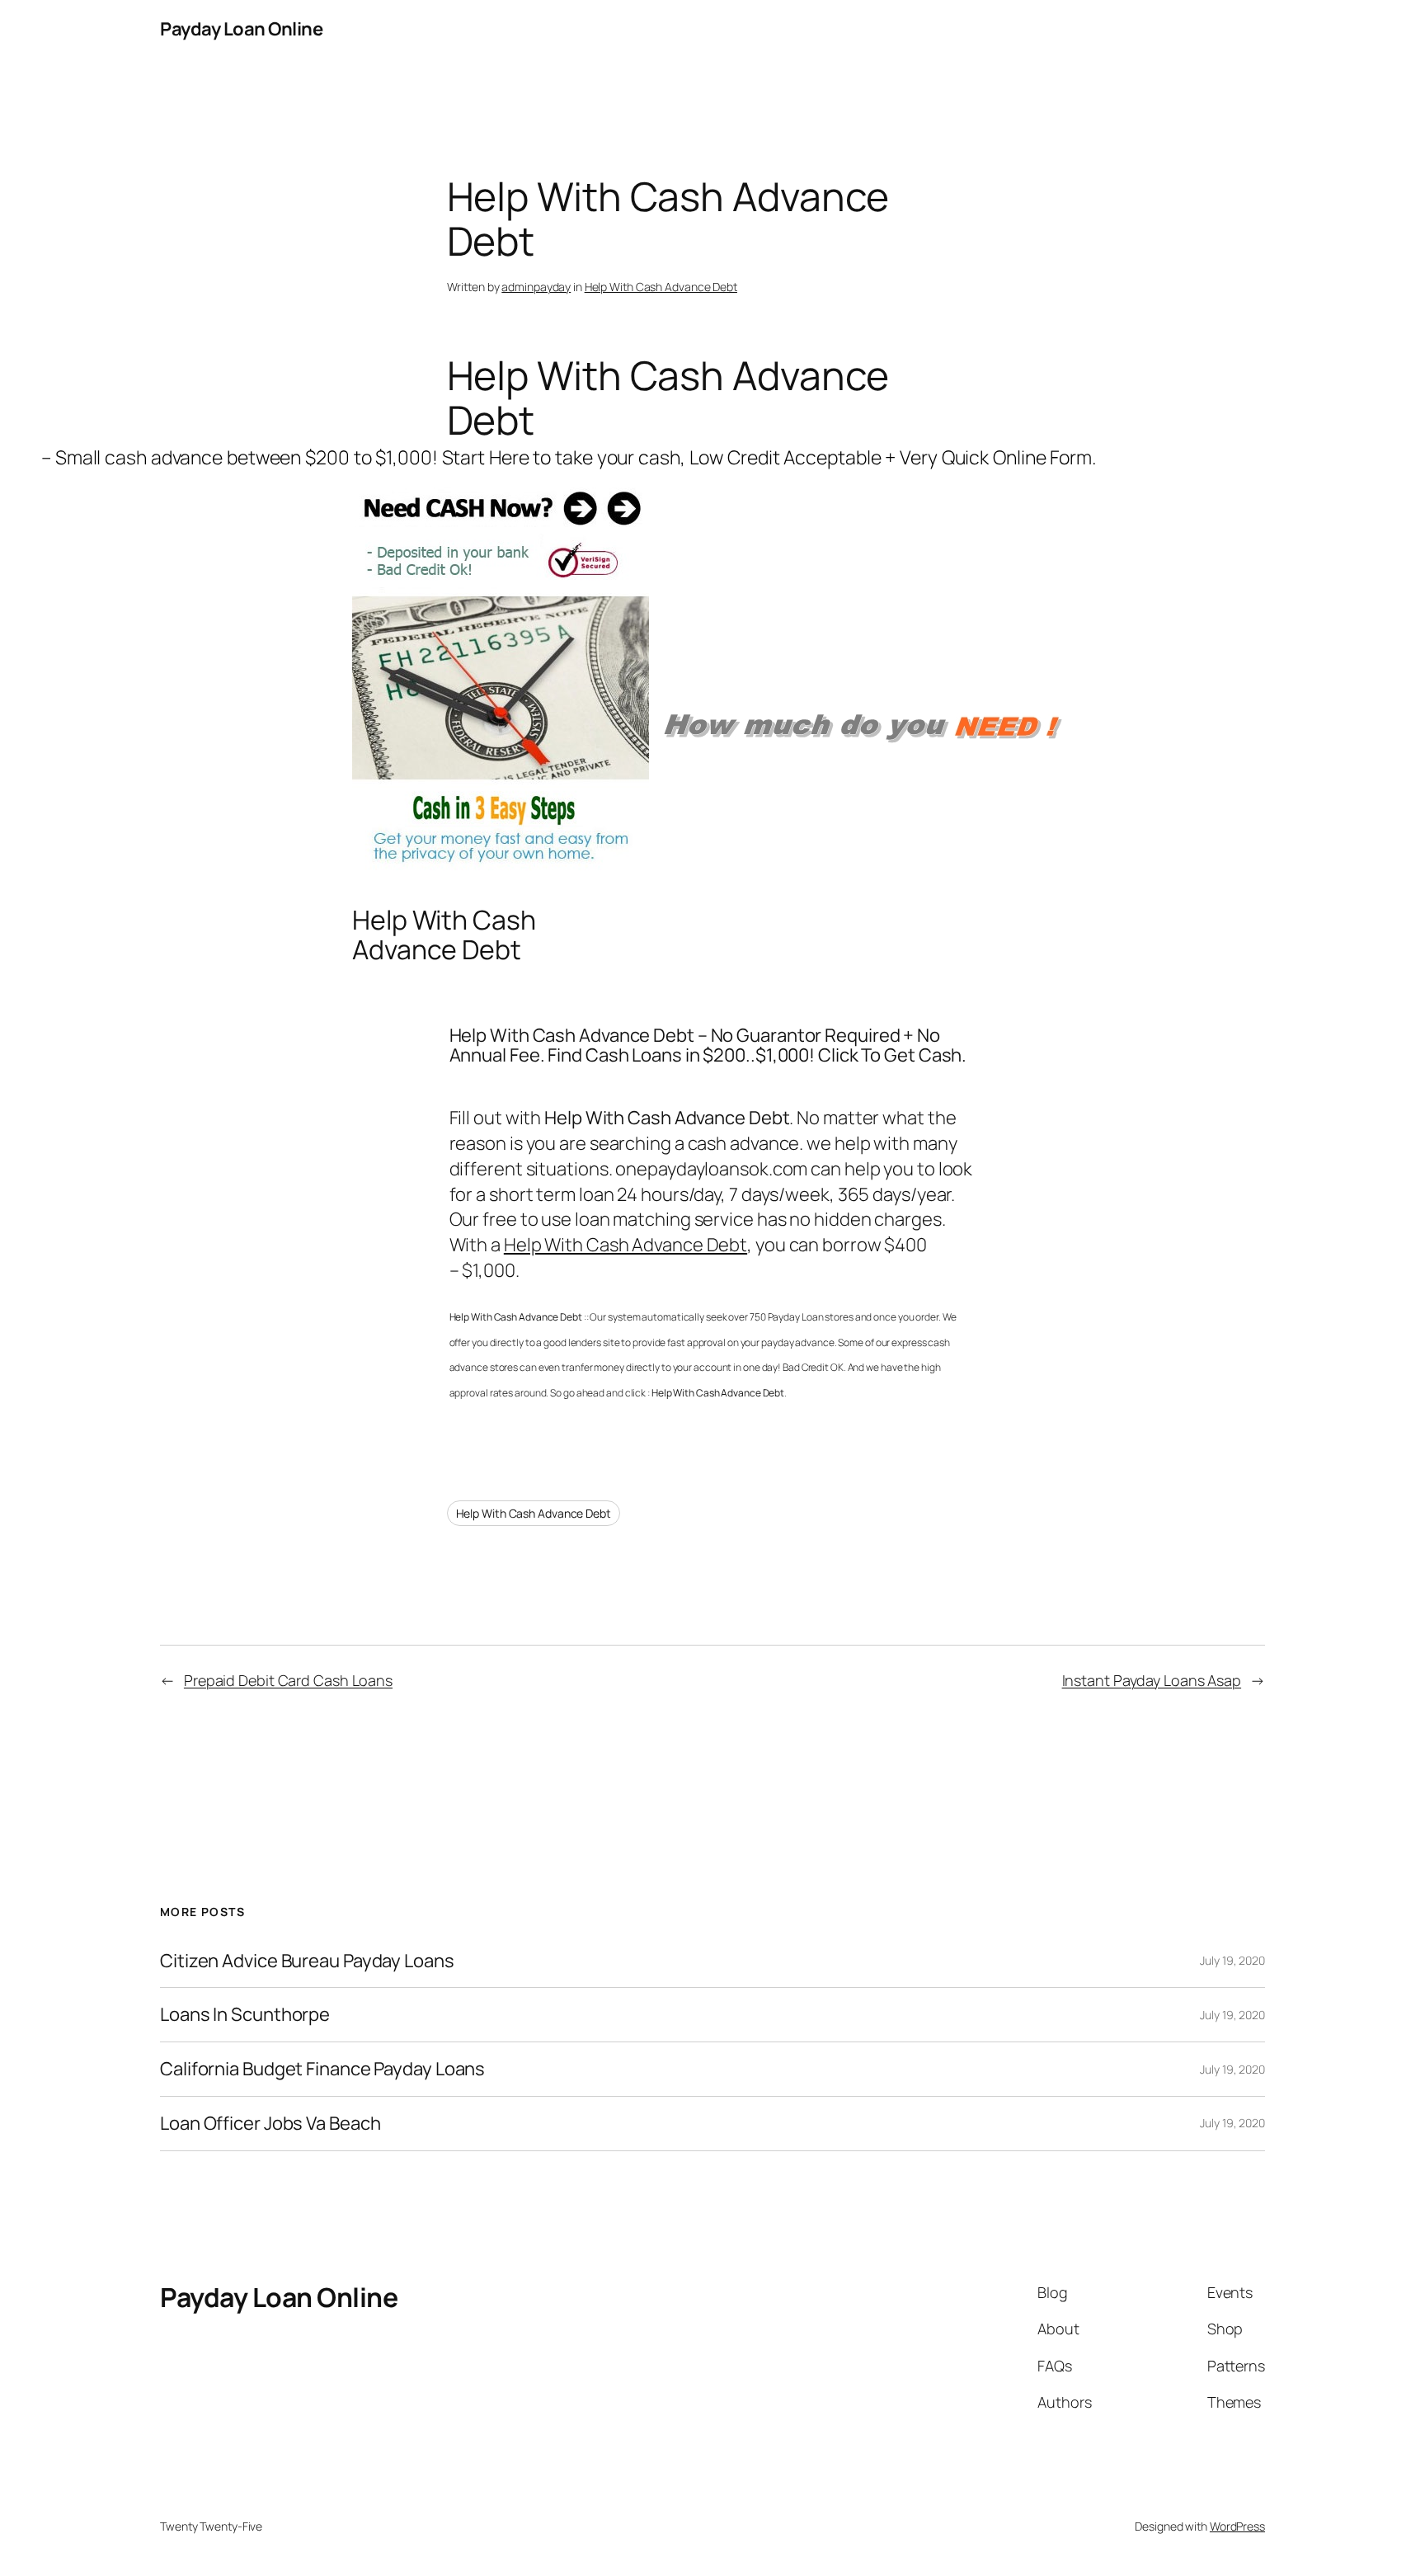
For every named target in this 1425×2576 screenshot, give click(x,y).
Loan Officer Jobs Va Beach (270, 2124)
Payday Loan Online (241, 29)
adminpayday (536, 287)
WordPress (1237, 2526)
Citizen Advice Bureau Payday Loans (307, 1961)
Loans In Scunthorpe (245, 2015)
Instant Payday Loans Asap (1152, 1680)
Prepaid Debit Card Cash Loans (288, 1680)
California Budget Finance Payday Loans (322, 2069)
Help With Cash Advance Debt (661, 287)
